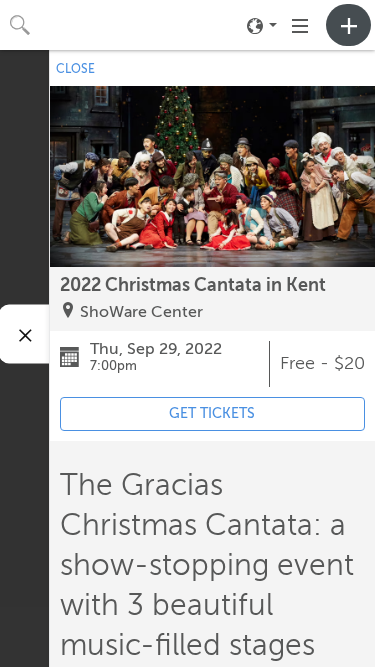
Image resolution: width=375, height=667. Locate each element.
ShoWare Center (141, 312)
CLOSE (75, 69)
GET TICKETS (212, 413)
